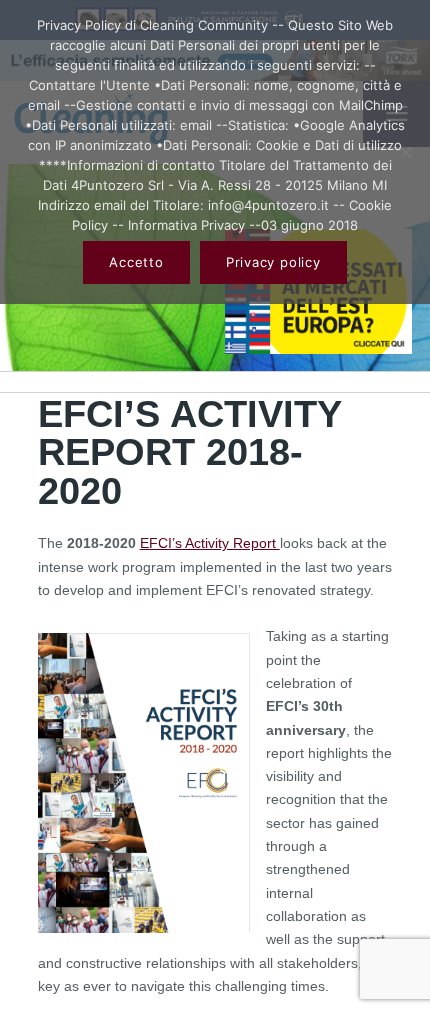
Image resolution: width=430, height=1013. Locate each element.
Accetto (136, 262)
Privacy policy (273, 262)
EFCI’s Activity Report (210, 543)
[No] (405, 152)
